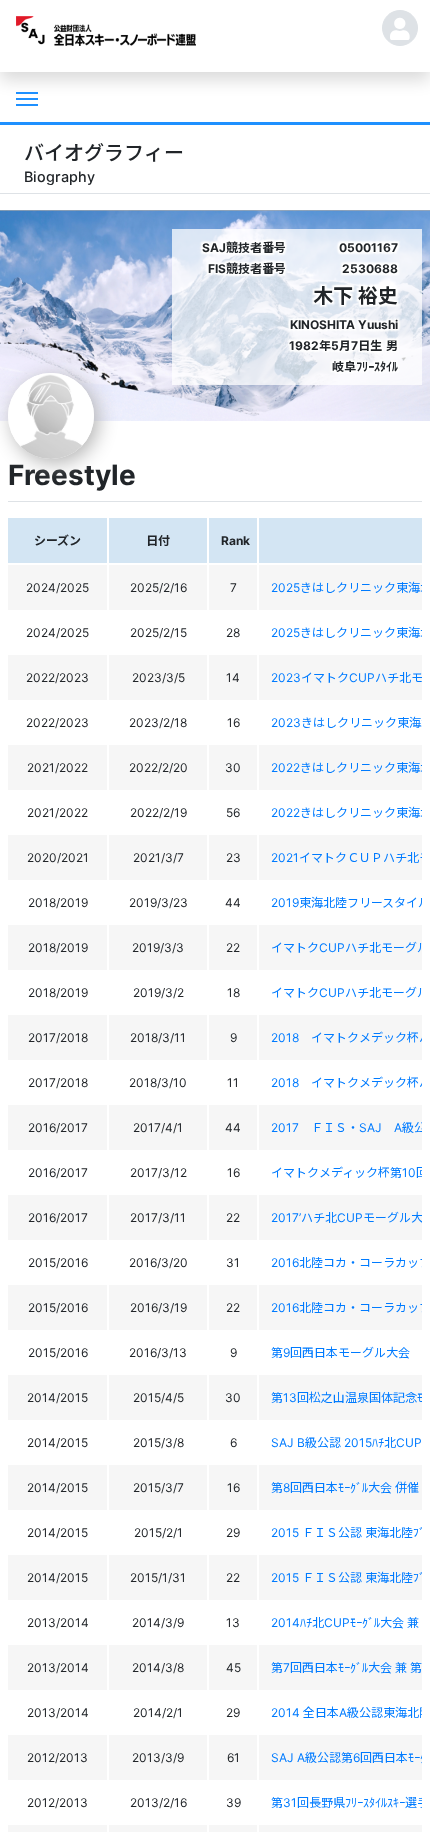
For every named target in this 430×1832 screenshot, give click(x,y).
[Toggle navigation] (25, 97)
